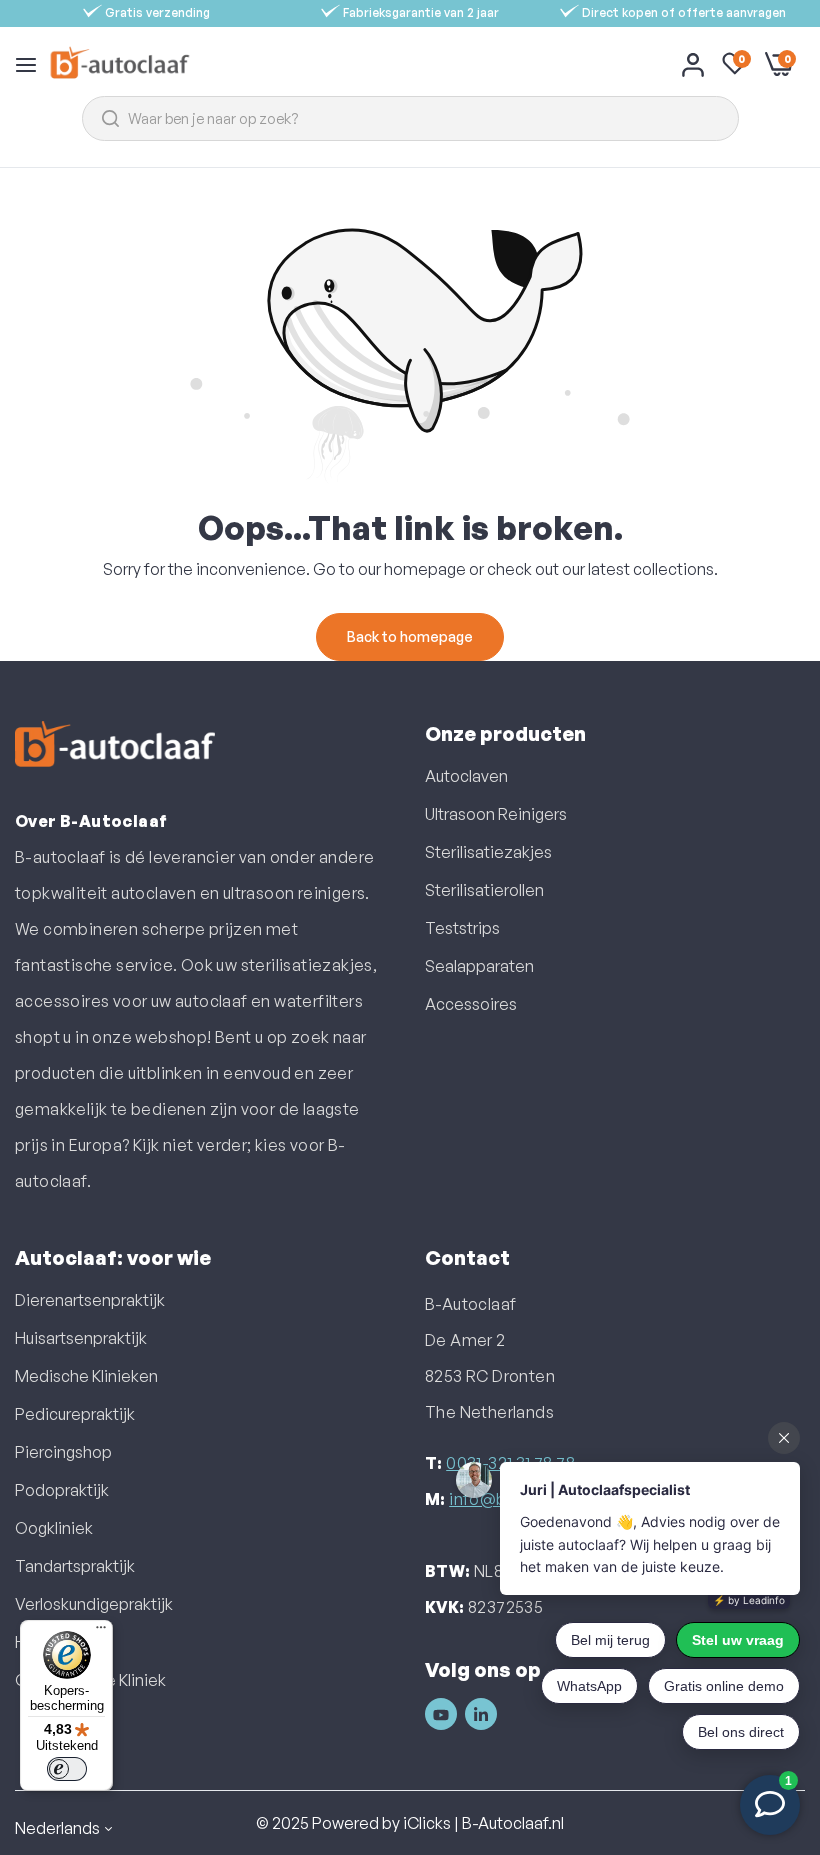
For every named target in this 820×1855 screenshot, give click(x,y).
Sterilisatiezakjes (488, 852)
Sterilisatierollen (484, 890)
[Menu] (101, 1632)
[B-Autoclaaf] (119, 63)
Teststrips (462, 928)
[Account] (693, 64)
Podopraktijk (62, 1490)
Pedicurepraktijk (75, 1414)
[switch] (67, 1769)
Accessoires (471, 1004)
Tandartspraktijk (75, 1566)
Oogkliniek (54, 1528)
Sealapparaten (479, 966)
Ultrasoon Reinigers (496, 814)
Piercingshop (63, 1452)
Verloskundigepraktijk (94, 1604)
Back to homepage (410, 636)
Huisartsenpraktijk (81, 1338)
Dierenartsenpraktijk (90, 1300)
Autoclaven (466, 776)
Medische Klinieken (86, 1376)
